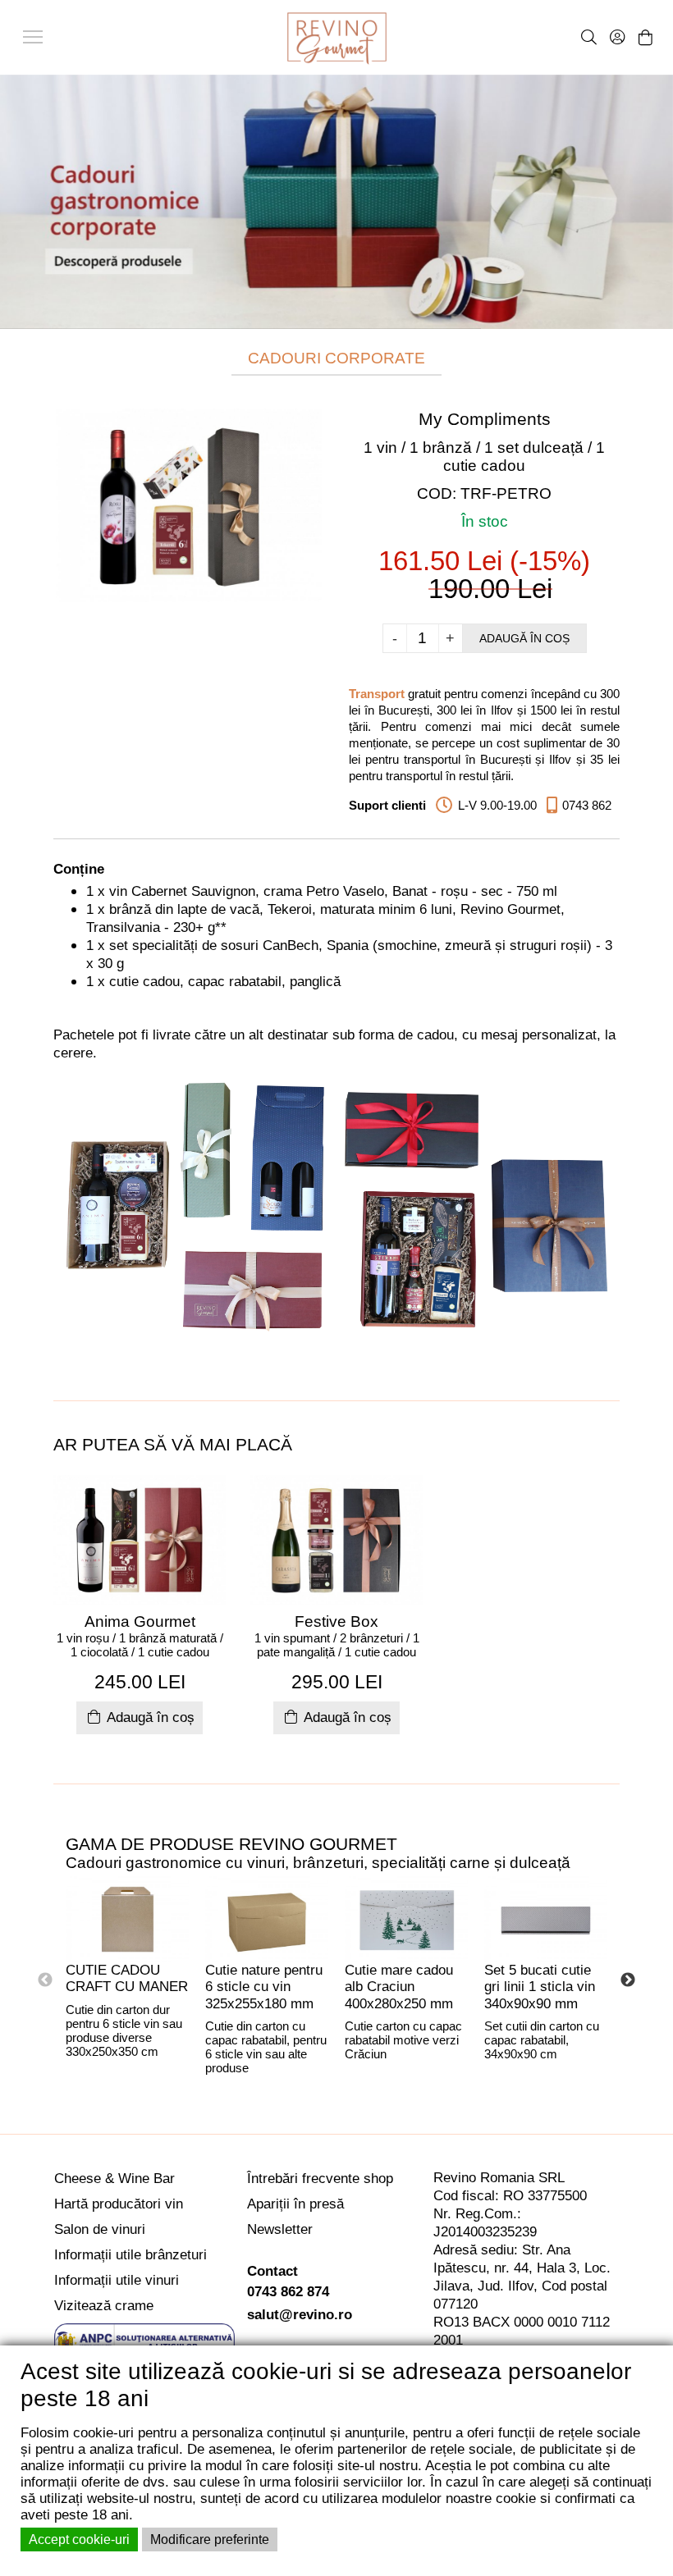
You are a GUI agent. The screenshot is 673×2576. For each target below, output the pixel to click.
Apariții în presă (295, 2204)
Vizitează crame (104, 2306)
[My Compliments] (189, 504)
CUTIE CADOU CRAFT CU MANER (127, 1979)
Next (628, 1980)
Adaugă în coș (524, 638)
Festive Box (336, 1621)
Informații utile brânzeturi (130, 2255)
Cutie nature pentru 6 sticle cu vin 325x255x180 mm (264, 1987)
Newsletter (280, 2229)
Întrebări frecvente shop (320, 2179)
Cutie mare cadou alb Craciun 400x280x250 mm (399, 1987)
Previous (45, 1980)
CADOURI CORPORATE (336, 358)
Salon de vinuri (100, 2229)
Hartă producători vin (119, 2204)
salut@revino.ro (300, 2315)
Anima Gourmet (140, 1621)
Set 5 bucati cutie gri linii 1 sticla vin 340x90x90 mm (540, 1987)
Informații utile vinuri (117, 2280)
